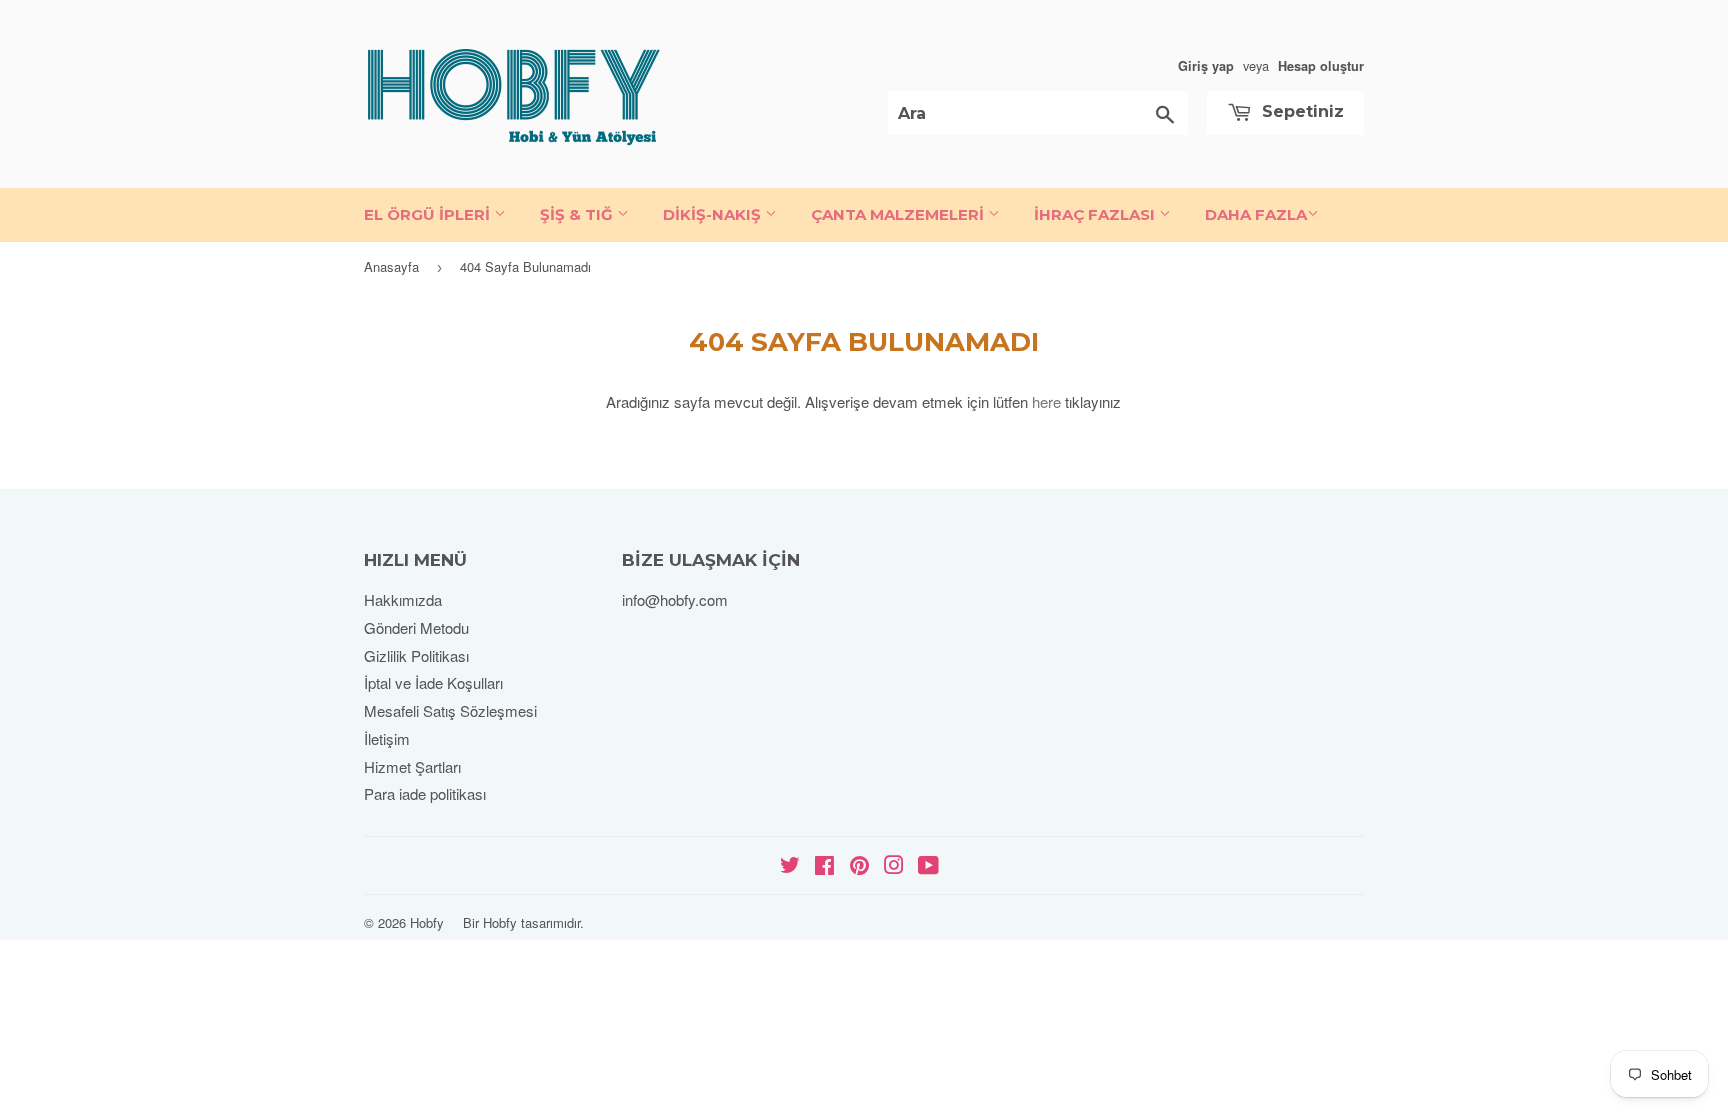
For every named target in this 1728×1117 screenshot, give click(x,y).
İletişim (387, 738)
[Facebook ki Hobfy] (824, 866)
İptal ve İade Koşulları (433, 682)
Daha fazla (1256, 214)
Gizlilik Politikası (416, 655)
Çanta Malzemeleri (899, 214)
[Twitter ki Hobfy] (790, 866)
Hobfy (427, 922)
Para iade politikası (425, 793)
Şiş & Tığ (578, 214)
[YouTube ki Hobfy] (928, 866)
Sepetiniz (1300, 111)
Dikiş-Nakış (714, 214)
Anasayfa (391, 266)
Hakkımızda (403, 599)
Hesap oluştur (1321, 66)
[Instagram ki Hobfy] (894, 866)
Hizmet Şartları (412, 766)
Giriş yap (1206, 66)
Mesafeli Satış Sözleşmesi (450, 710)
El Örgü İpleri (429, 214)
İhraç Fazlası (1096, 214)
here (1046, 401)
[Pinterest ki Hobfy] (859, 866)
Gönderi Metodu (416, 627)
